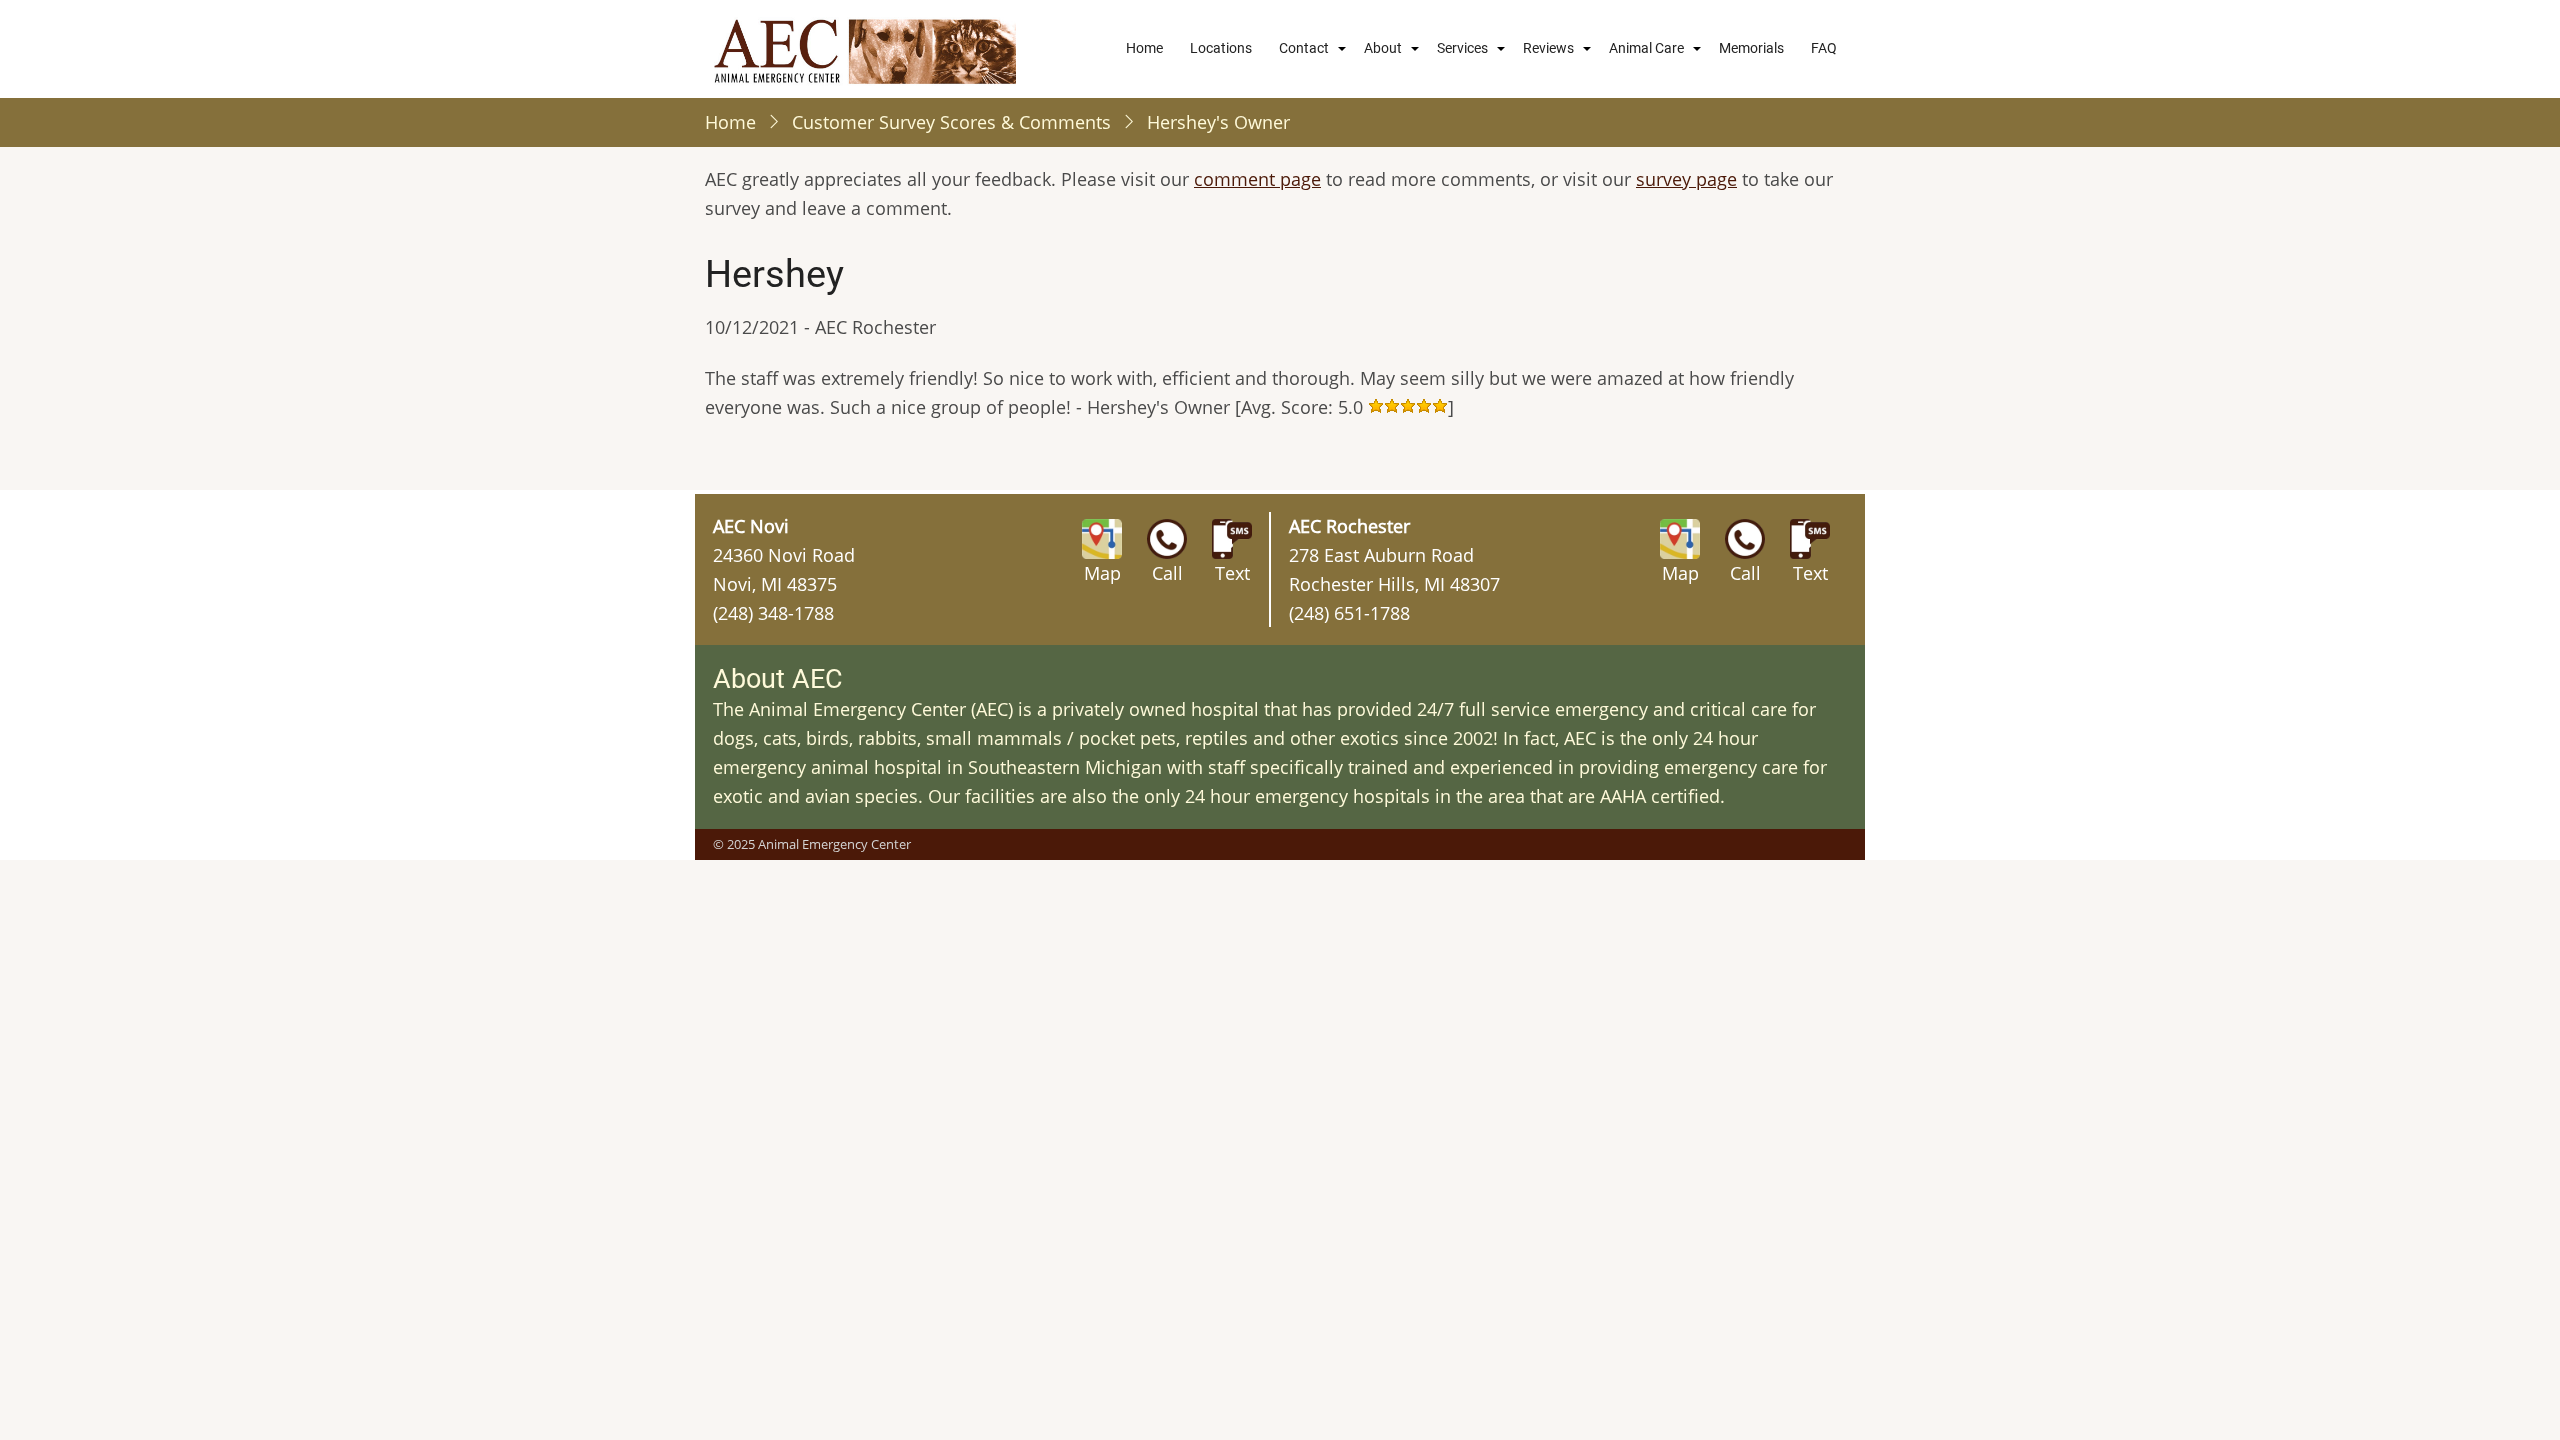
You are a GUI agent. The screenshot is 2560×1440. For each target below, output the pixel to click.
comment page (1257, 179)
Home (1144, 48)
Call (1167, 573)
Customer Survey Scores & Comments (951, 122)
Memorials (1751, 48)
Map (1102, 573)
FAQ (1824, 48)
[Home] (865, 49)
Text (1232, 573)
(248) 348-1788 (773, 613)
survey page (1686, 179)
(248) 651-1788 (1349, 613)
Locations (1221, 48)
